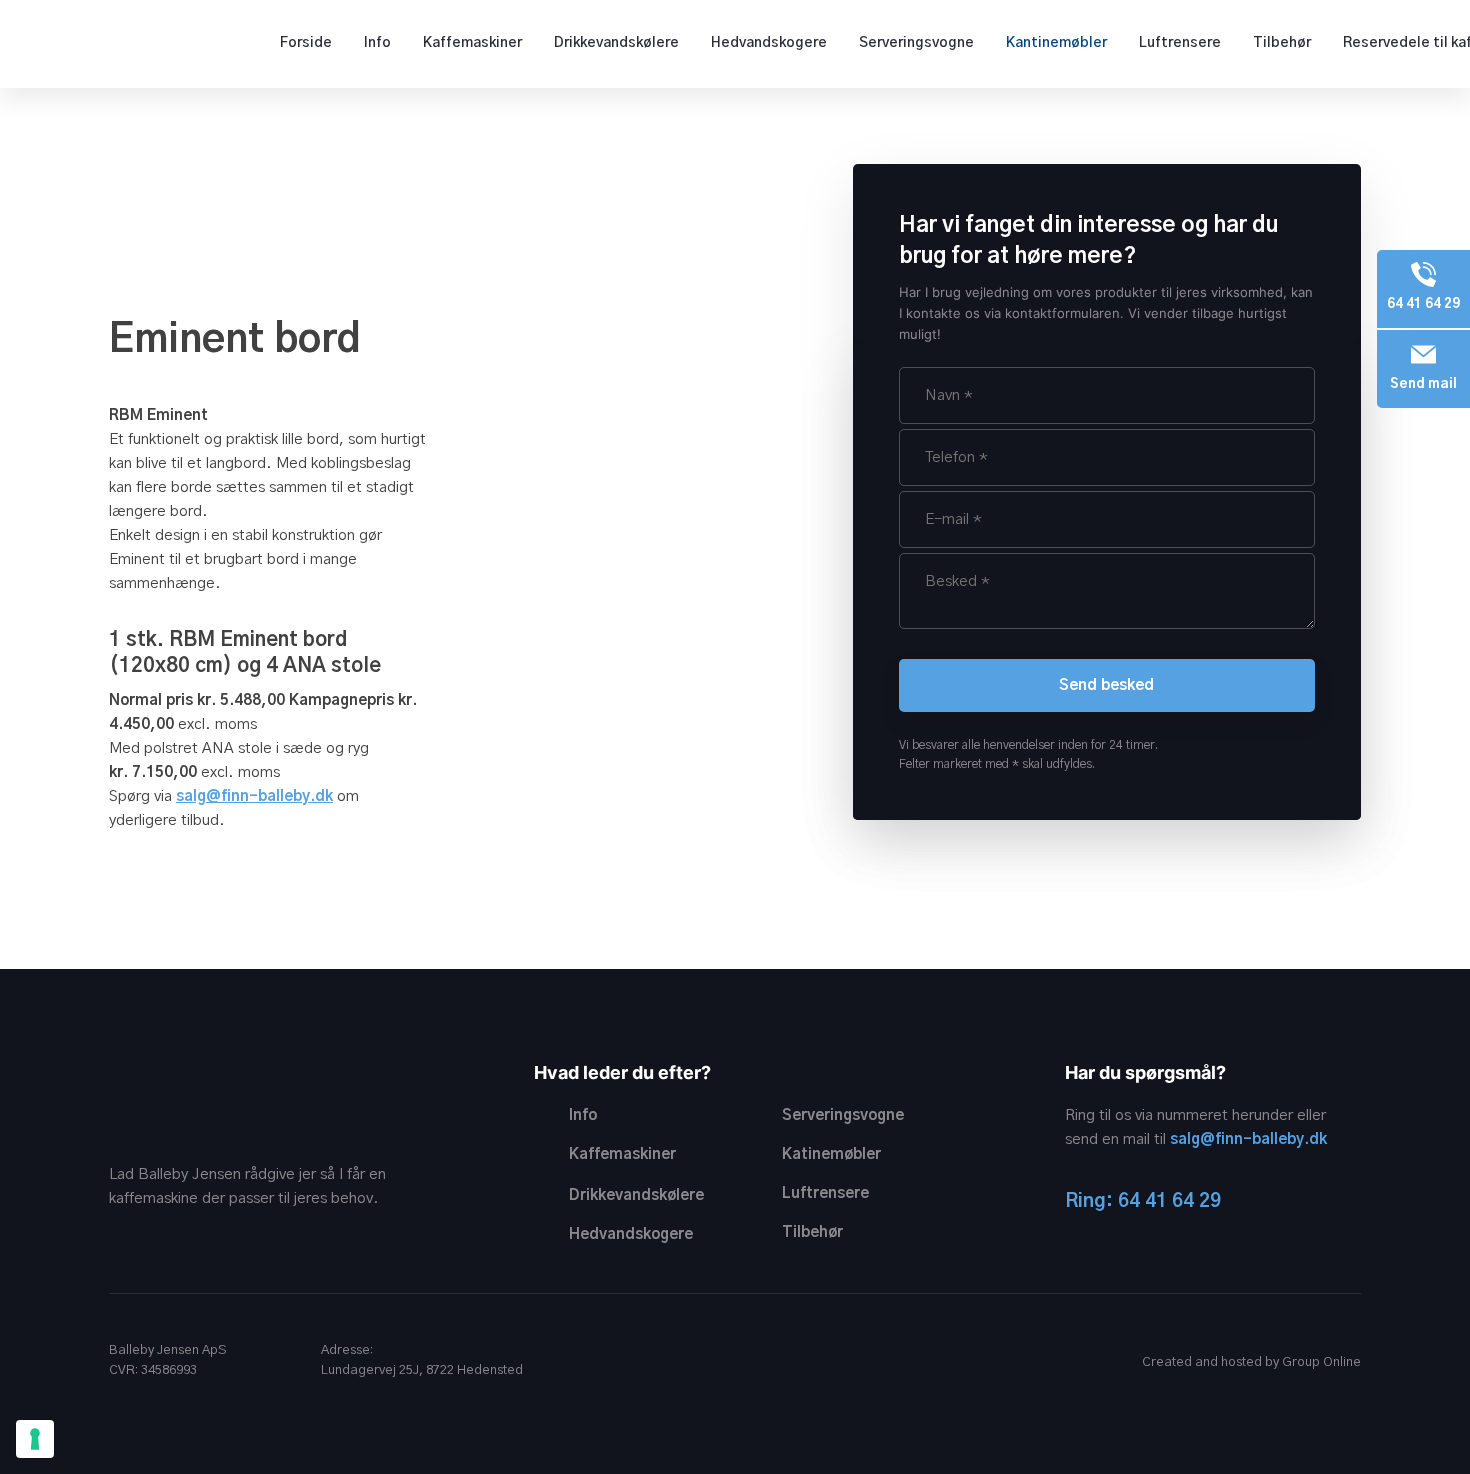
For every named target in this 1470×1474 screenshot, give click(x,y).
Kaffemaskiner (472, 43)
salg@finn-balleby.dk (1248, 1139)
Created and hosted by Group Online (1251, 1362)
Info (377, 43)
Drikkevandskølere (616, 43)
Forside (306, 43)
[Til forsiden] (98, 42)
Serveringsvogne (916, 43)
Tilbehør (1282, 43)
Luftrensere (1180, 43)
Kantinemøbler (1056, 43)
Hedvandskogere (769, 43)
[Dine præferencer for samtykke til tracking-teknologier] (35, 1439)
